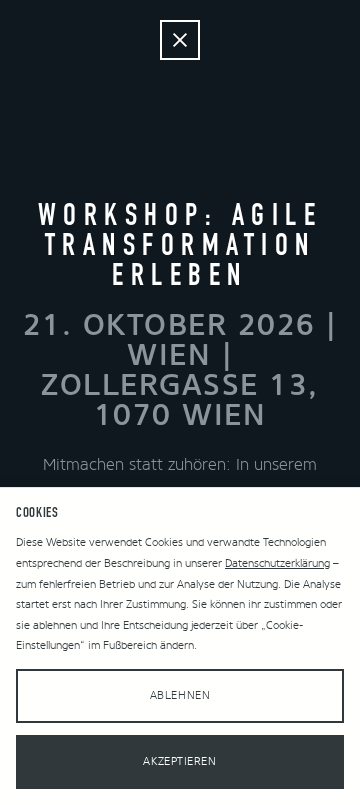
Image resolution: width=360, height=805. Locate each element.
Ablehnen (180, 695)
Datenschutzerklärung (277, 563)
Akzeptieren (179, 761)
